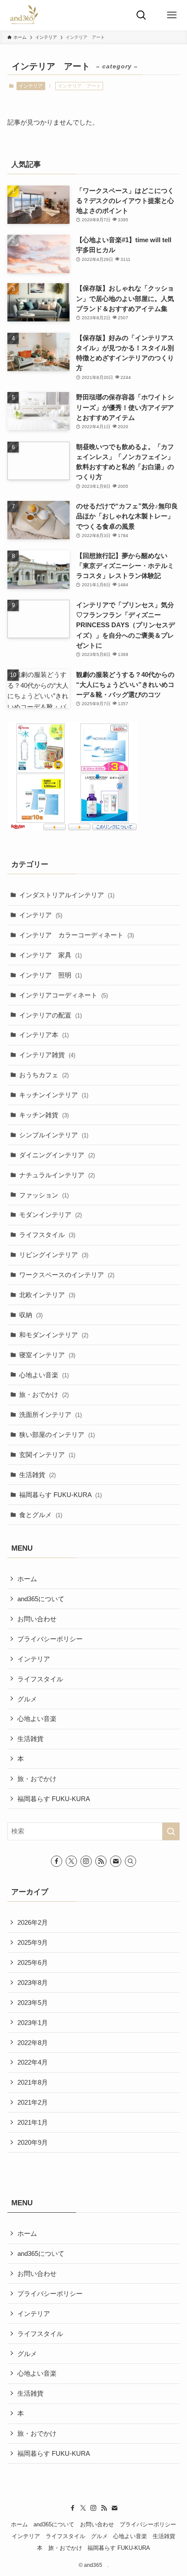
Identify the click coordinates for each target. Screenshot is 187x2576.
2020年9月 (33, 2142)
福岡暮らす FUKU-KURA (60, 1495)
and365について (41, 1599)
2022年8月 (33, 2043)
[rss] (101, 1861)
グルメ (27, 1699)
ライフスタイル (47, 1235)
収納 (31, 1315)
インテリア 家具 (50, 955)
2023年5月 (33, 2003)
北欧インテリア (47, 1295)
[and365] (24, 15)
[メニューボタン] (172, 15)
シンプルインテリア (54, 1135)
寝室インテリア (47, 1355)
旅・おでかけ (44, 1394)
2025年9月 (33, 1942)
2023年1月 (33, 2023)
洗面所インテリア (50, 1415)
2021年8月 (33, 2082)
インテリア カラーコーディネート (77, 935)
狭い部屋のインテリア (57, 1435)
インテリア (31, 86)
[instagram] (86, 1861)
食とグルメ (41, 1515)
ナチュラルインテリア (57, 1175)
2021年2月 (33, 2102)
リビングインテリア (54, 1255)
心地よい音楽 (44, 1375)
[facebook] (57, 1861)
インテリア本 (44, 1035)
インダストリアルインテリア (67, 895)
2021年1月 (33, 2122)
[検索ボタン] (141, 15)
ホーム (27, 1579)
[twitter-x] (71, 1861)
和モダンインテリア (54, 1335)
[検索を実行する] (171, 1831)
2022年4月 (33, 2062)
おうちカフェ (44, 1075)
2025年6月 (33, 1962)
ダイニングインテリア (57, 1155)
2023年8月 (33, 1983)
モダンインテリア (50, 1215)
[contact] (116, 1861)
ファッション (44, 1195)
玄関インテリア (47, 1455)
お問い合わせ (37, 1619)
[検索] (130, 1861)
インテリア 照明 (50, 975)
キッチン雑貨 (44, 1115)
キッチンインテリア (54, 1095)
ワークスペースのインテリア (67, 1275)
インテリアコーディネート (63, 995)
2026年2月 (33, 1922)
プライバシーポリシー (50, 1639)
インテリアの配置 (50, 1015)
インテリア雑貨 (47, 1055)
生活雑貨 (37, 1475)
